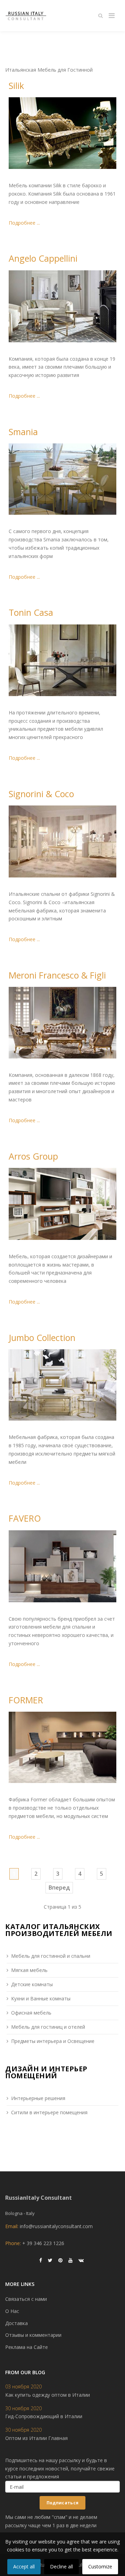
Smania (23, 432)
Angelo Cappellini (43, 258)
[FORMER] (62, 1747)
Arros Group (33, 1156)
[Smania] (62, 479)
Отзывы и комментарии (33, 2335)
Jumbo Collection (42, 1337)
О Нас (12, 2311)
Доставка (16, 2323)
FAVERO (25, 1518)
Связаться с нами (26, 2299)
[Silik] (62, 133)
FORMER (26, 1700)
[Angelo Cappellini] (62, 306)
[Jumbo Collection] (62, 1385)
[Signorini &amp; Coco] (62, 841)
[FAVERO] (62, 1566)
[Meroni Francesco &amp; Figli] (62, 1023)
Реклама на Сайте (27, 2347)
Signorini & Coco (41, 794)
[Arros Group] (62, 1204)
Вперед (59, 1888)
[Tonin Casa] (62, 660)
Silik (16, 85)
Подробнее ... (24, 223)
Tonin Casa (31, 612)
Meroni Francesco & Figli (57, 975)
